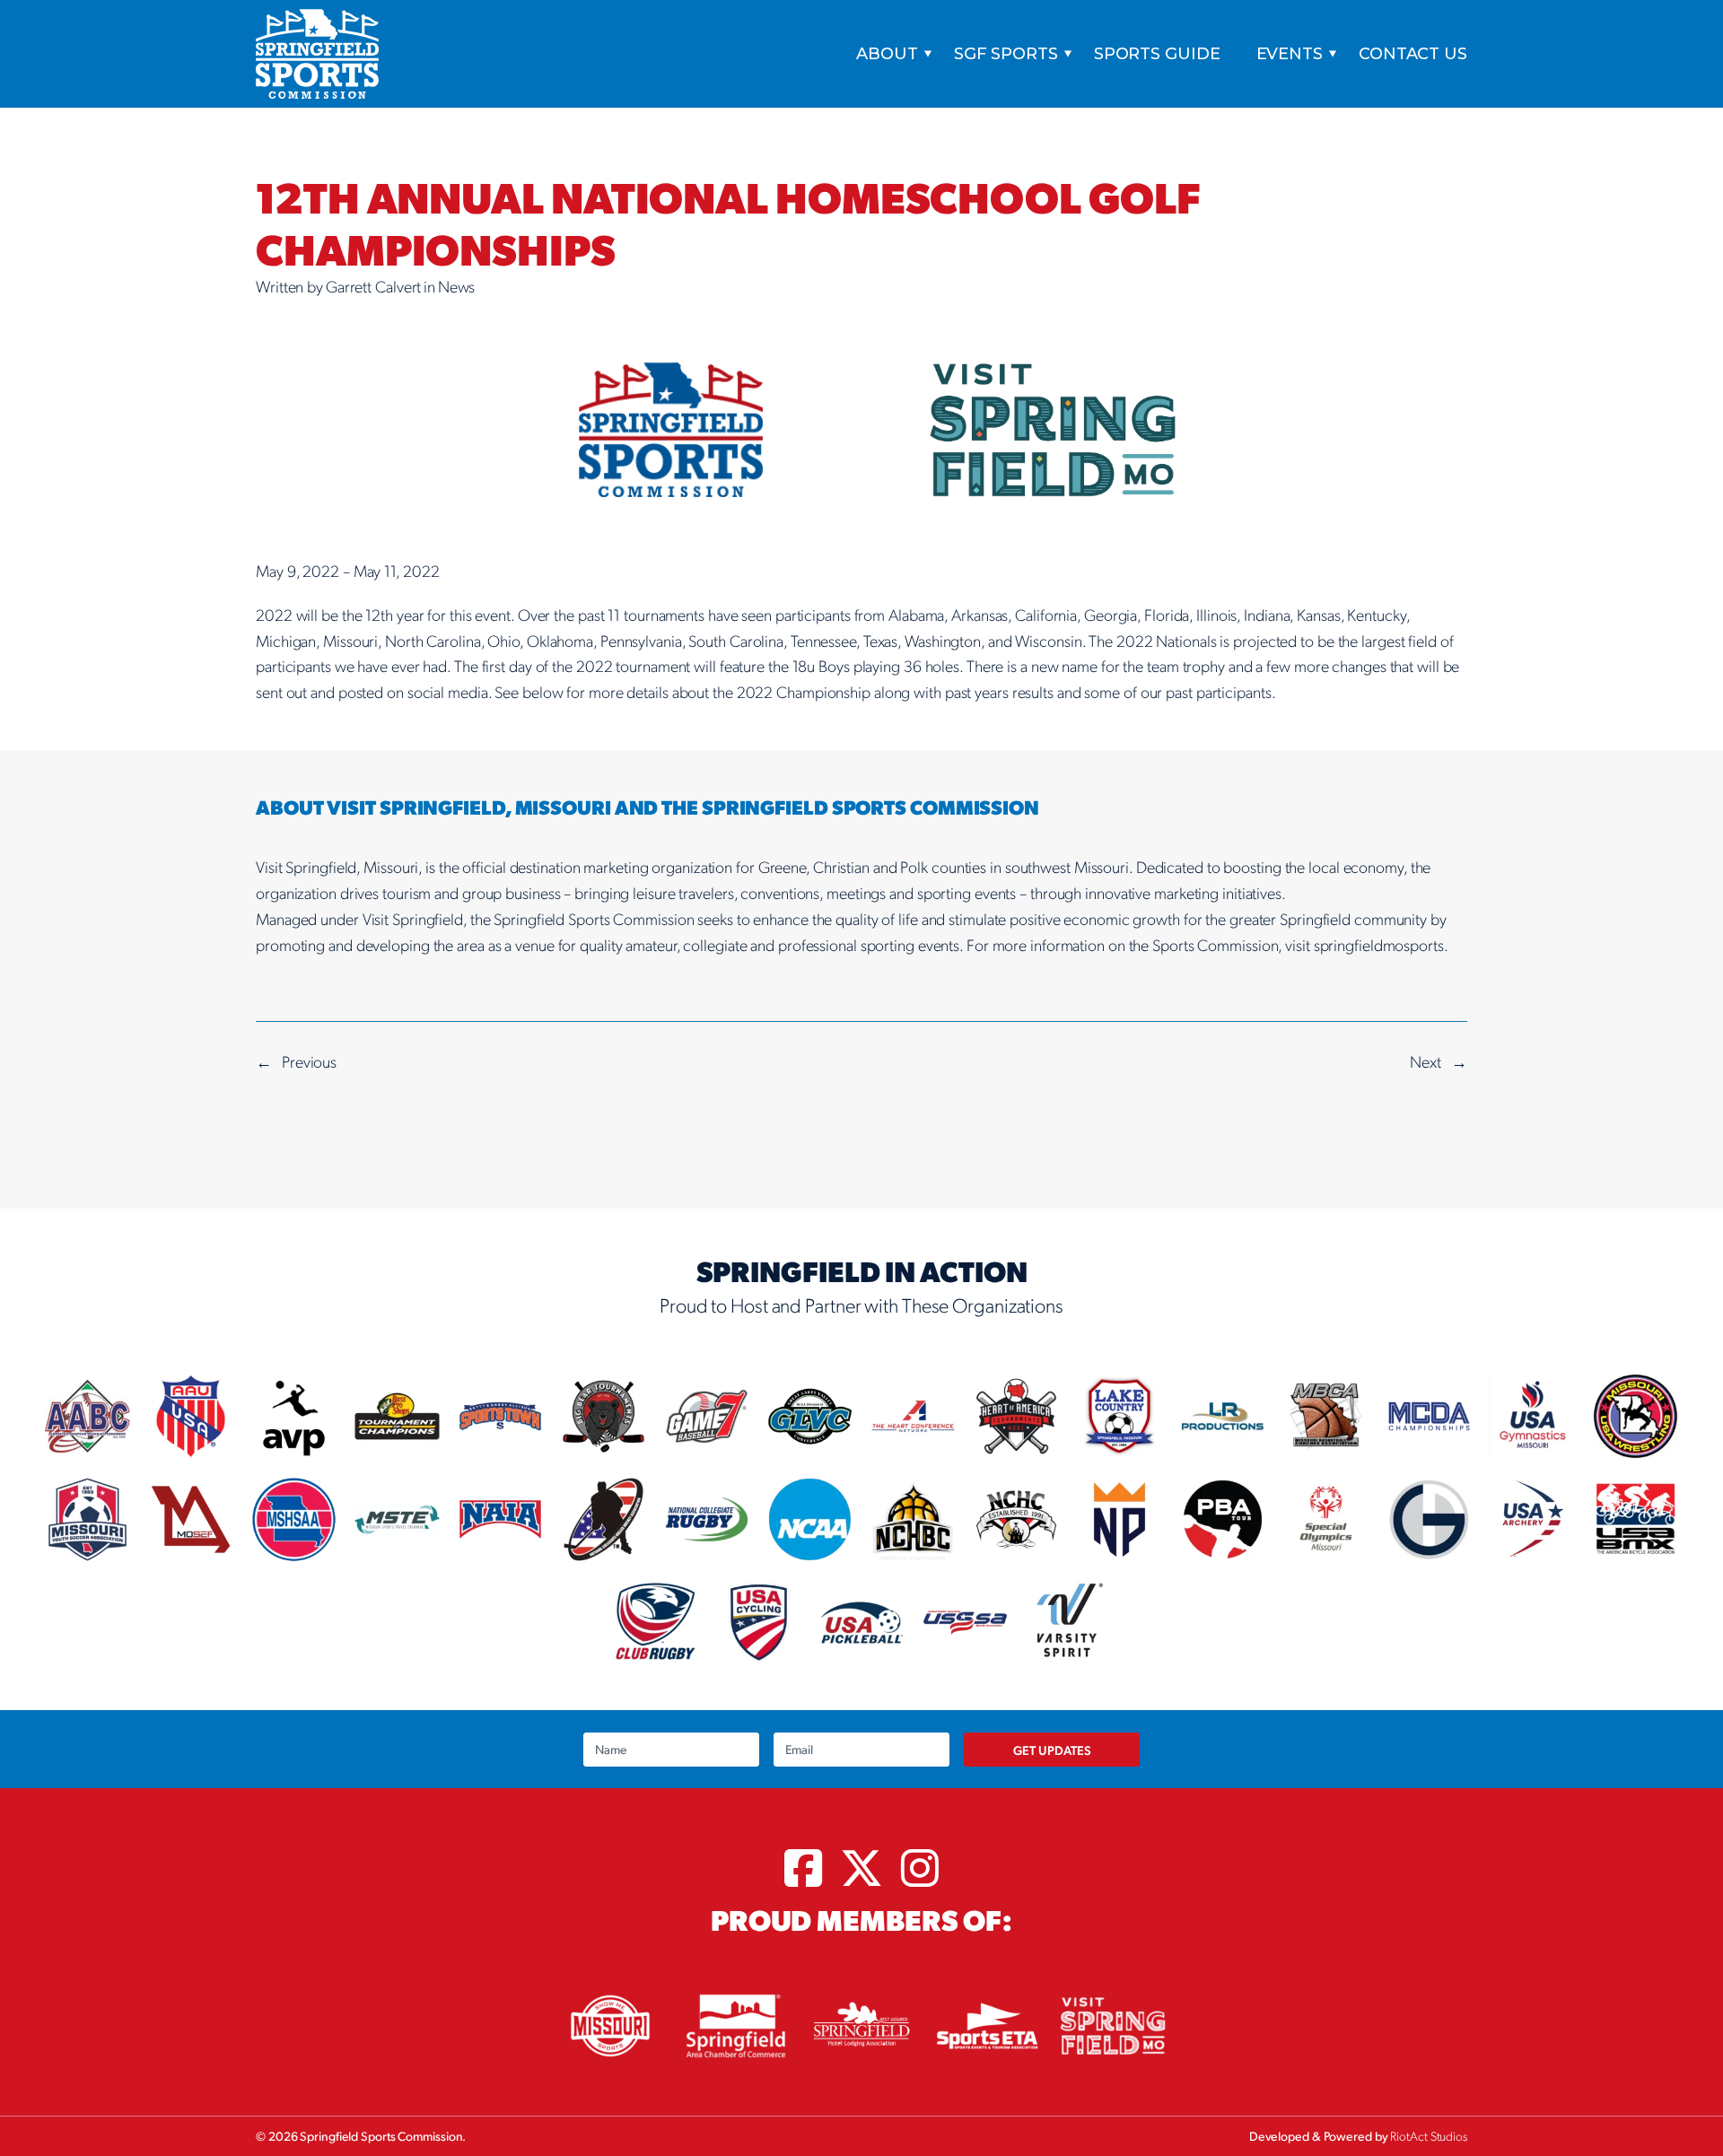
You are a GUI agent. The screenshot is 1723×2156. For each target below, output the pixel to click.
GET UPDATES (1052, 1750)
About (887, 54)
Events (1290, 54)
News (457, 286)
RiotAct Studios (1429, 2135)
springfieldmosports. (1381, 944)
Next (1426, 1061)
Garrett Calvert (374, 286)
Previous (309, 1061)
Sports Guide (1157, 54)
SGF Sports (1006, 54)
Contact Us (1413, 54)
